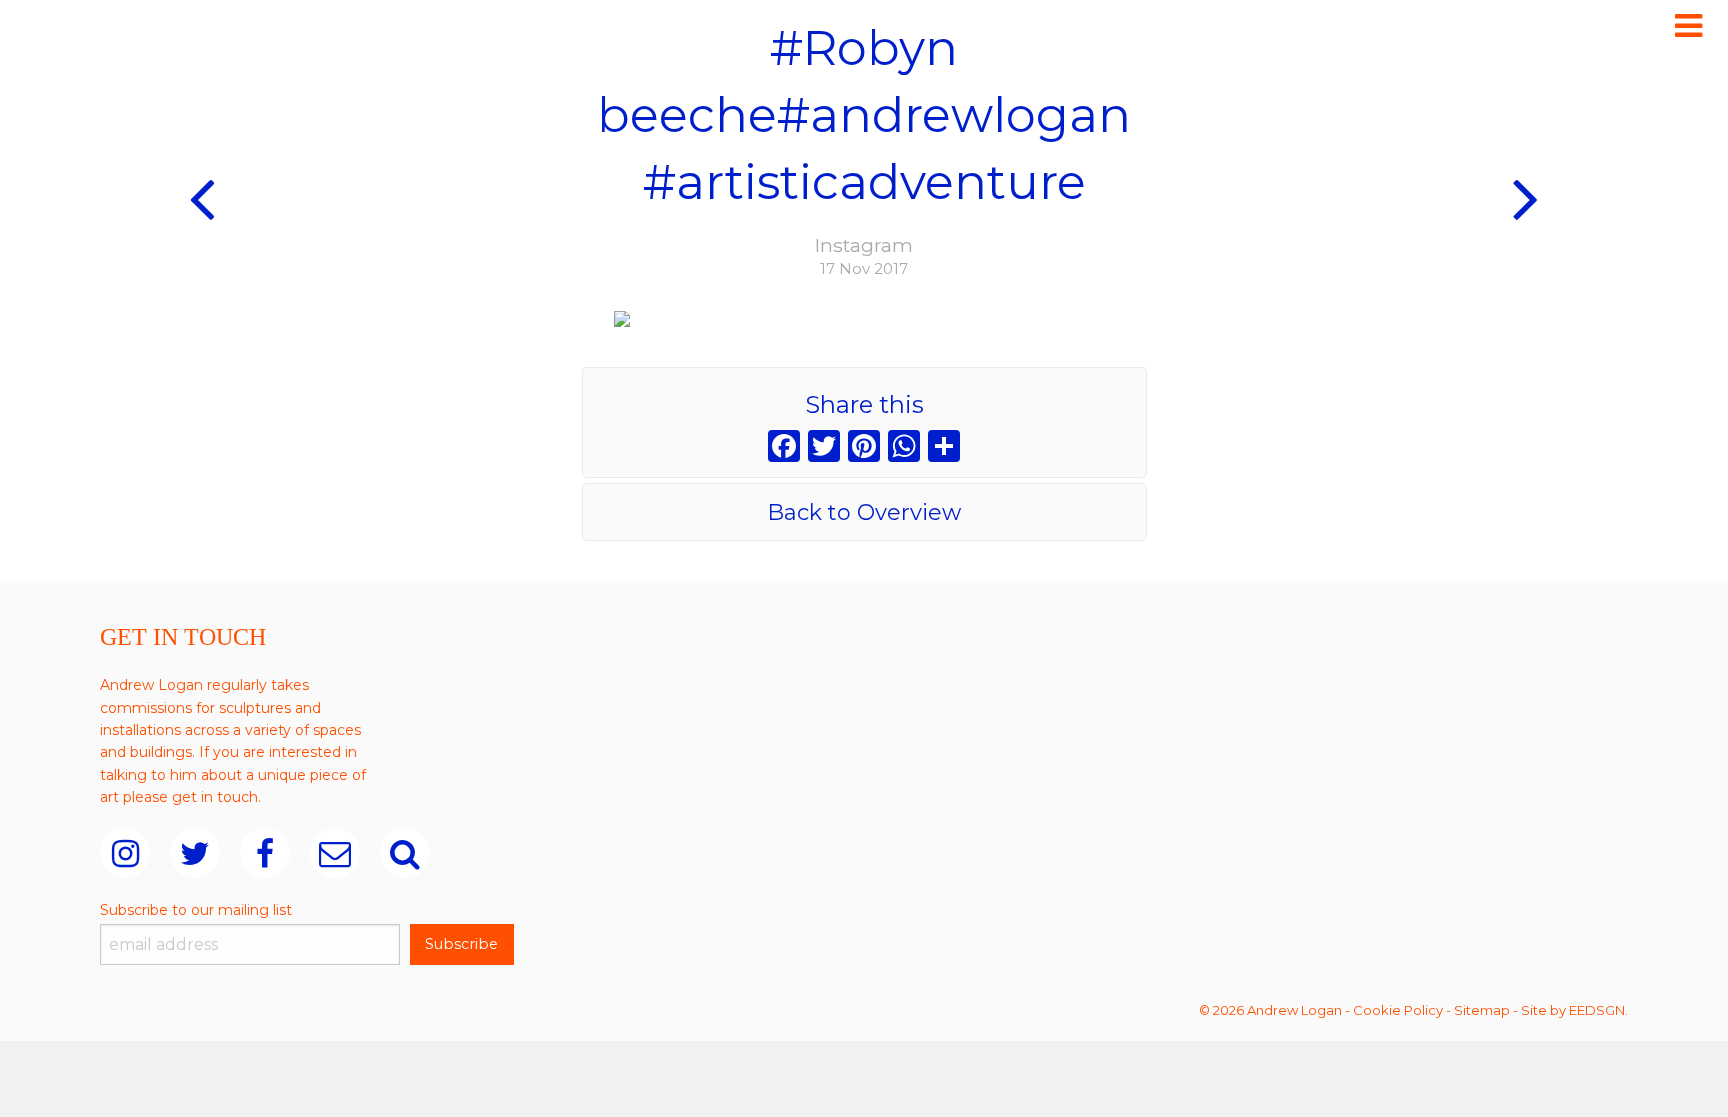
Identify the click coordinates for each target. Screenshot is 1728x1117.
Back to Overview (864, 512)
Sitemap (1482, 1010)
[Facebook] (784, 448)
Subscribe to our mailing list (196, 910)
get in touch (215, 797)
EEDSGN (1597, 1010)
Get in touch (183, 637)
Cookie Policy (1398, 1010)
